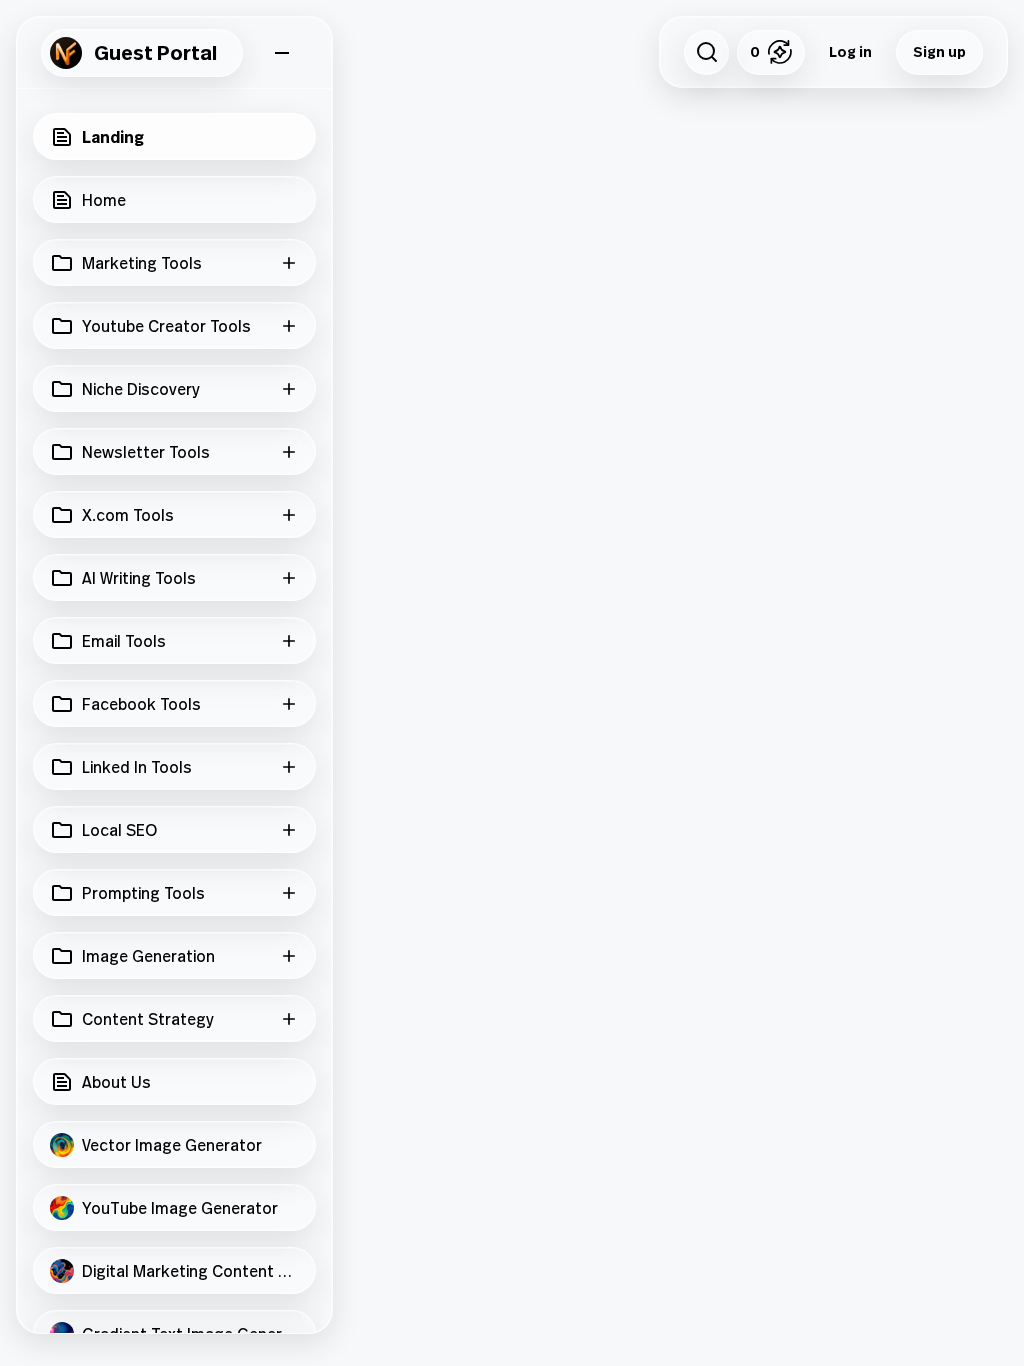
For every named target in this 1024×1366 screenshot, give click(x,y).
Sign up (939, 51)
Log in (850, 51)
